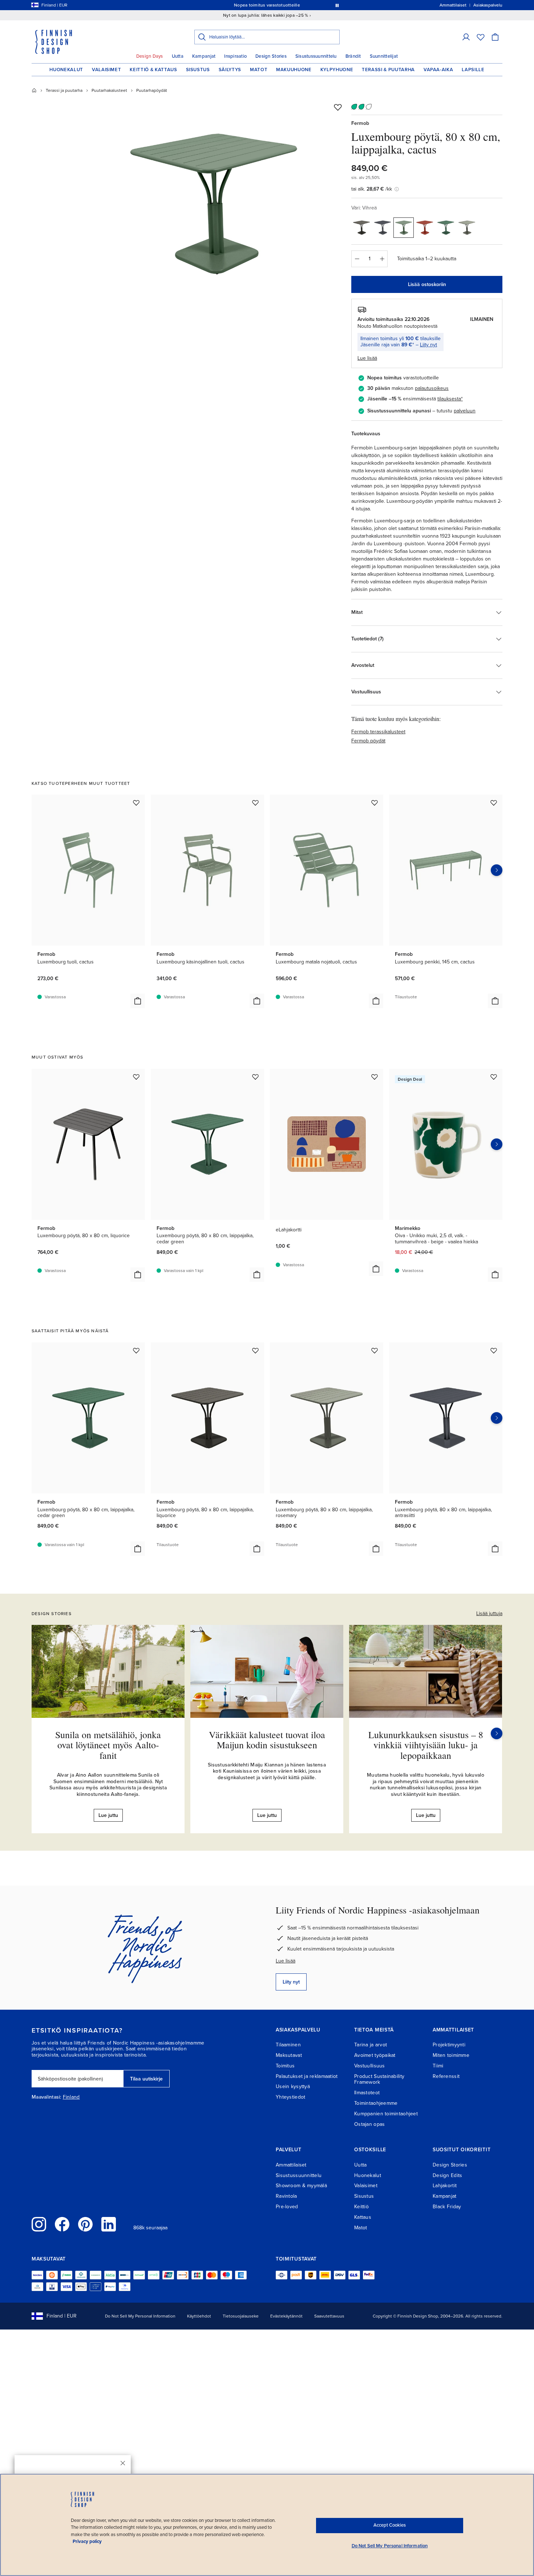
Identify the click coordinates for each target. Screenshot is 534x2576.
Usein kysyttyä (293, 2086)
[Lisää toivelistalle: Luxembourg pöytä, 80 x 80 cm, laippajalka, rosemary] (375, 1350)
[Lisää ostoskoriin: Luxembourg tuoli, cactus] (138, 1001)
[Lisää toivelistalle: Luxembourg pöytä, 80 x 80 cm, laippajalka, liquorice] (255, 1350)
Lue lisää (286, 1961)
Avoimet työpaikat (375, 2055)
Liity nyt (428, 345)
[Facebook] (62, 2224)
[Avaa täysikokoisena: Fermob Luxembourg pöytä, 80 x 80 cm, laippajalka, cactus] (214, 204)
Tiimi (438, 2066)
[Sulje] (123, 2463)
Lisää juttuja (489, 1613)
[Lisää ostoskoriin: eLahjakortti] (376, 1269)
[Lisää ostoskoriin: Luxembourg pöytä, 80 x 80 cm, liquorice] (138, 1275)
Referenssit (446, 2076)
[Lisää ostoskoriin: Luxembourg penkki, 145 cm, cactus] (495, 1001)
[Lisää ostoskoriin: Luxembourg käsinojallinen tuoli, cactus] (257, 1001)
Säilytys (230, 70)
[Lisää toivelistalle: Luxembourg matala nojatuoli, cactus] (375, 803)
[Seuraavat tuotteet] (497, 870)
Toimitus (285, 2066)
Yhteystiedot (290, 2097)
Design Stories (271, 56)
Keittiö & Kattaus (153, 70)
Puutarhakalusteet (109, 90)
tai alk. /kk (372, 189)
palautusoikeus (432, 388)
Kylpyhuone (337, 70)
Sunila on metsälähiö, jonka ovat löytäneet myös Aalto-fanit (108, 1745)
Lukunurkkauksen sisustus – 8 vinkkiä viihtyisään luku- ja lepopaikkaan (426, 1745)
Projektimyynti (449, 2045)
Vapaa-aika (438, 70)
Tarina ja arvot (371, 2045)
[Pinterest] (85, 2224)
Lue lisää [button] (367, 358)
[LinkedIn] (109, 2224)
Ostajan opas (369, 2124)
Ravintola (286, 2196)
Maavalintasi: (46, 2097)
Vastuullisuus (370, 2066)
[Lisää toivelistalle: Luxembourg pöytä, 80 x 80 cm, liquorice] (136, 1077)
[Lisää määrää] (382, 259)
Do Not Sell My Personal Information (140, 2316)
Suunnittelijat (384, 56)
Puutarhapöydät (152, 90)
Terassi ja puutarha (64, 90)
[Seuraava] (497, 1733)
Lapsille (473, 70)
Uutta (178, 56)
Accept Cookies (390, 2525)
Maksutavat (289, 2055)
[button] (466, 37)
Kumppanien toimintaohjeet (386, 2114)
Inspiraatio (235, 56)
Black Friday (447, 2207)
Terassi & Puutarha (388, 70)
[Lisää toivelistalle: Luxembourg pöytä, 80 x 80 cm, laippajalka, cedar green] (255, 1077)
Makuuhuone (294, 70)
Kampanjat (204, 56)
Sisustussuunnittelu (316, 56)
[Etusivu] (34, 90)
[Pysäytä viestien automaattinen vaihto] (337, 5)
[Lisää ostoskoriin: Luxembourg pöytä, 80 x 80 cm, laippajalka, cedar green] (257, 1275)
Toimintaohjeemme (376, 2103)
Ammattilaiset (291, 2165)
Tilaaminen (288, 2045)
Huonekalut (66, 70)
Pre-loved (287, 2207)
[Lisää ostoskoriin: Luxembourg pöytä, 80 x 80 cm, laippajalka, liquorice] (257, 1549)
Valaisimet (107, 70)
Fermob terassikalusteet (378, 732)
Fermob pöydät (368, 741)
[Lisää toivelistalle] (338, 107)
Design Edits (447, 2175)
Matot (259, 70)
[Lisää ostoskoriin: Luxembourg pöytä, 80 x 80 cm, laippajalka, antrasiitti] (495, 1549)
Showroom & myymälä (301, 2186)
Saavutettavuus (329, 2316)
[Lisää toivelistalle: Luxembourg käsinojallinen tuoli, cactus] (255, 803)
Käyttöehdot (199, 2316)
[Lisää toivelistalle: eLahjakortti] (375, 1077)
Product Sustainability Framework (379, 2079)
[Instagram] (39, 2224)
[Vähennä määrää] (357, 259)
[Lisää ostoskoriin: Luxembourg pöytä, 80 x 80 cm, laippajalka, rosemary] (376, 1549)
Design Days (150, 56)
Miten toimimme (451, 2055)
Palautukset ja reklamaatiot (307, 2076)
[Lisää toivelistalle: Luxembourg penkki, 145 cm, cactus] (494, 803)
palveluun (465, 411)
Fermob (360, 123)
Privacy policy (87, 2542)
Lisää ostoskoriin (427, 284)
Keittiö (361, 2207)
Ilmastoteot (367, 2093)
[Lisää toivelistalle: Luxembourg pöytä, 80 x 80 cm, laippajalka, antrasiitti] (494, 1350)
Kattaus (363, 2217)
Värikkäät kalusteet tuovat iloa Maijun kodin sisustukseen (267, 1740)
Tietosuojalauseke (241, 2316)
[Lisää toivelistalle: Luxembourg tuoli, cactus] (136, 803)
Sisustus (198, 70)
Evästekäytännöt (286, 2316)
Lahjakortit (445, 2186)
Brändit (353, 56)
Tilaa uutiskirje (146, 2079)
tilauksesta (449, 399)
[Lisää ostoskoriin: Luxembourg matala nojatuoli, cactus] (376, 1001)
